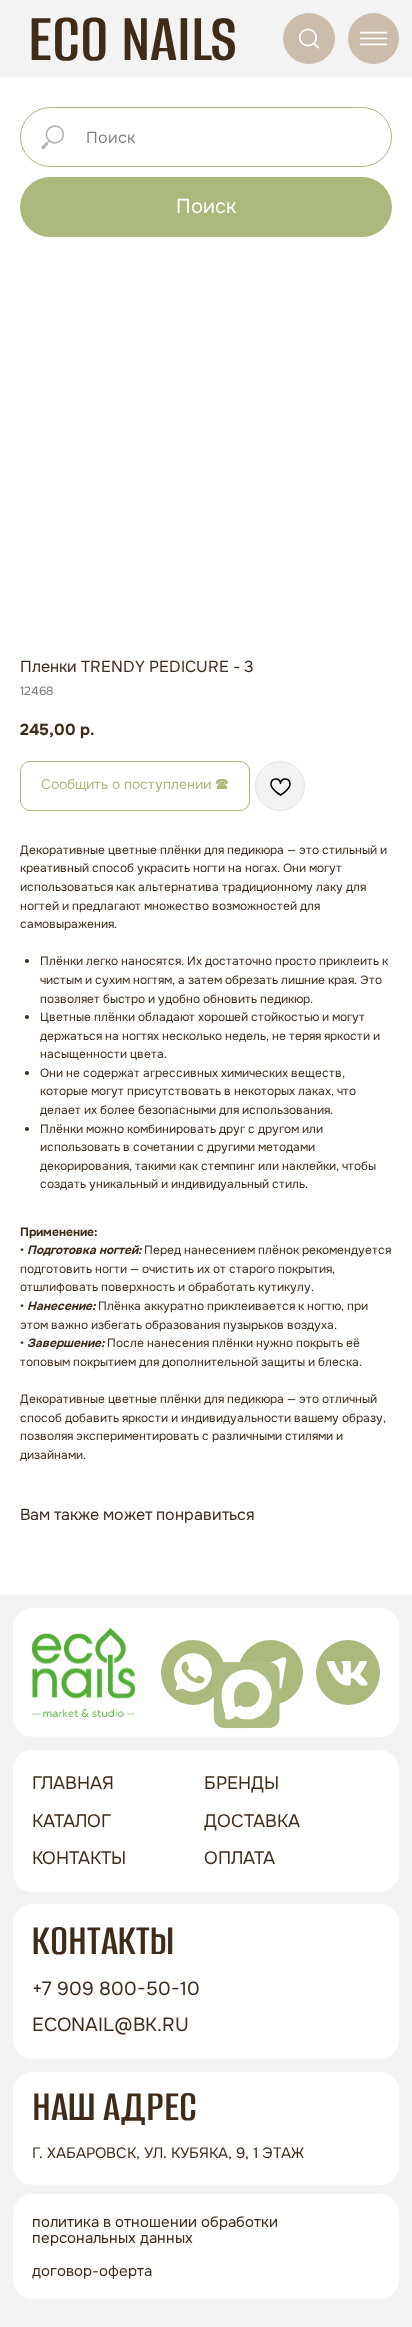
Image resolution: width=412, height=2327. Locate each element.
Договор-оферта (92, 2271)
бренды (241, 1783)
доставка (252, 1821)
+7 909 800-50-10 (116, 1988)
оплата (239, 1858)
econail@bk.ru (110, 2024)
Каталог (71, 1821)
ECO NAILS (132, 39)
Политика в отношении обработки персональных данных (155, 2230)
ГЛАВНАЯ (73, 1783)
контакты (79, 1858)
